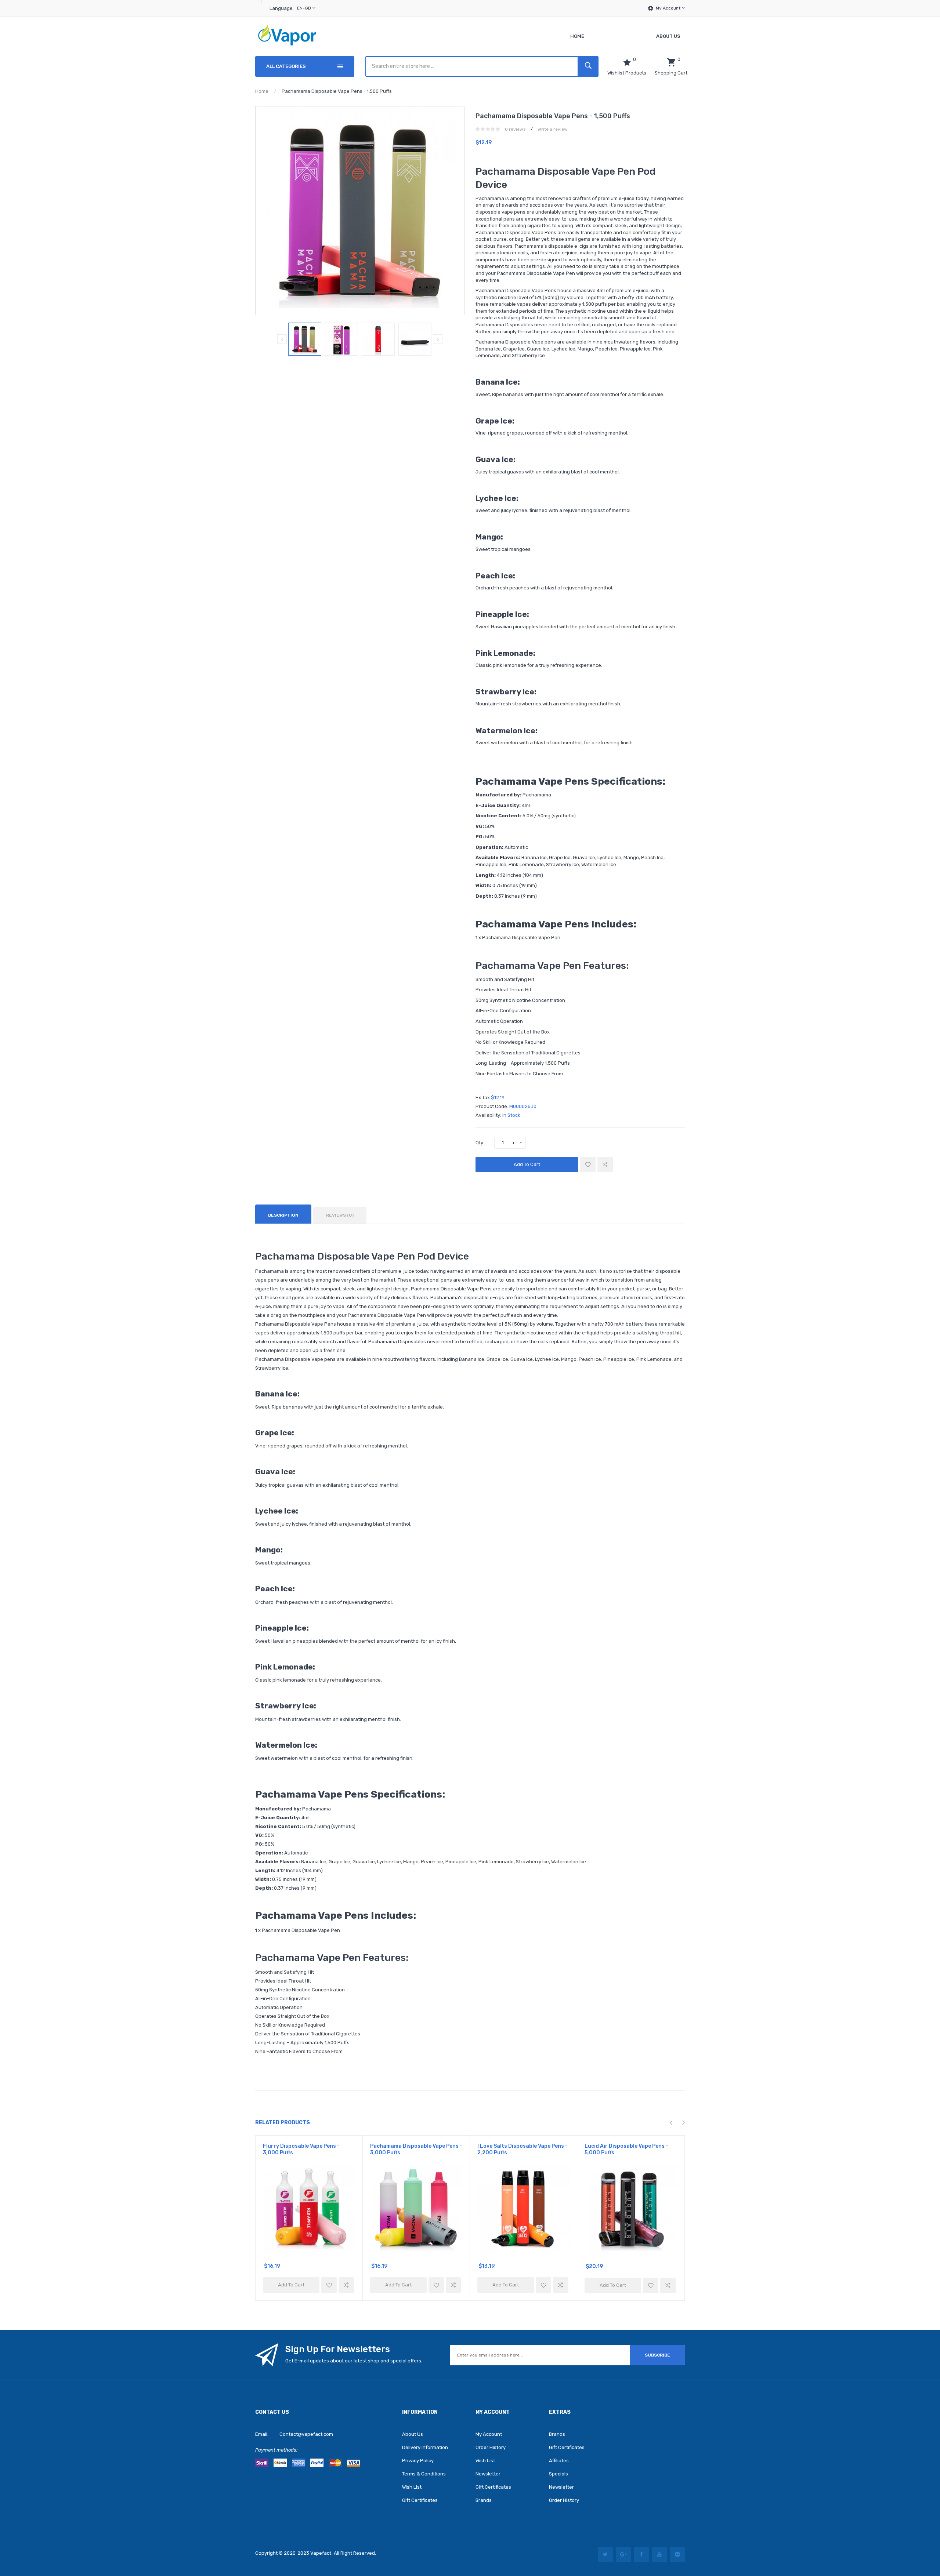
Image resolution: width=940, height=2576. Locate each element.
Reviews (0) (340, 1215)
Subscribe (657, 2355)
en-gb (305, 8)
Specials (558, 2474)
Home (262, 91)
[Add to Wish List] (588, 1165)
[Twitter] (605, 2555)
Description (283, 1215)
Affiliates (559, 2461)
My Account (669, 8)
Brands (484, 2500)
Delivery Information (425, 2447)
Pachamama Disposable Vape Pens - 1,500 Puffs (337, 91)
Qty (479, 1143)
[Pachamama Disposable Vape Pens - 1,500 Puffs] (305, 339)
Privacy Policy (418, 2461)
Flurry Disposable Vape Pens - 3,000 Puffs (301, 2149)
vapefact (321, 2553)
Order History (491, 2447)
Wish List (412, 2487)
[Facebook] (641, 2555)
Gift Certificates (420, 2500)
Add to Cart (527, 1164)
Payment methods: (276, 2450)
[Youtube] (659, 2555)
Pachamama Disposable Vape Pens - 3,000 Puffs (416, 2149)
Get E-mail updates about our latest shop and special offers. (354, 2361)
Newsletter (488, 2474)
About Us (413, 2434)
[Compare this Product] (605, 1165)
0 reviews (515, 129)
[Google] (623, 2555)
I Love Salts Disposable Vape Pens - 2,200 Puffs (523, 2149)
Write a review (553, 129)
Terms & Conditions (424, 2474)
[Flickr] (677, 2555)
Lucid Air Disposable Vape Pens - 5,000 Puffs (626, 2149)
